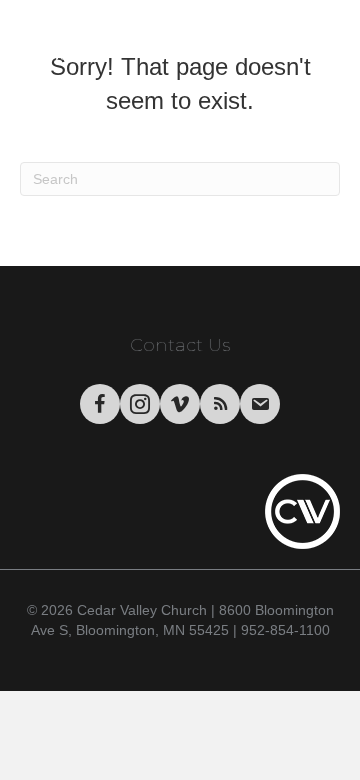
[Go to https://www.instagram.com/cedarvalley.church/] (140, 404)
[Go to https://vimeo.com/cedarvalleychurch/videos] (180, 404)
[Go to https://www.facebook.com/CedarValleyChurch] (100, 404)
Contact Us (180, 345)
